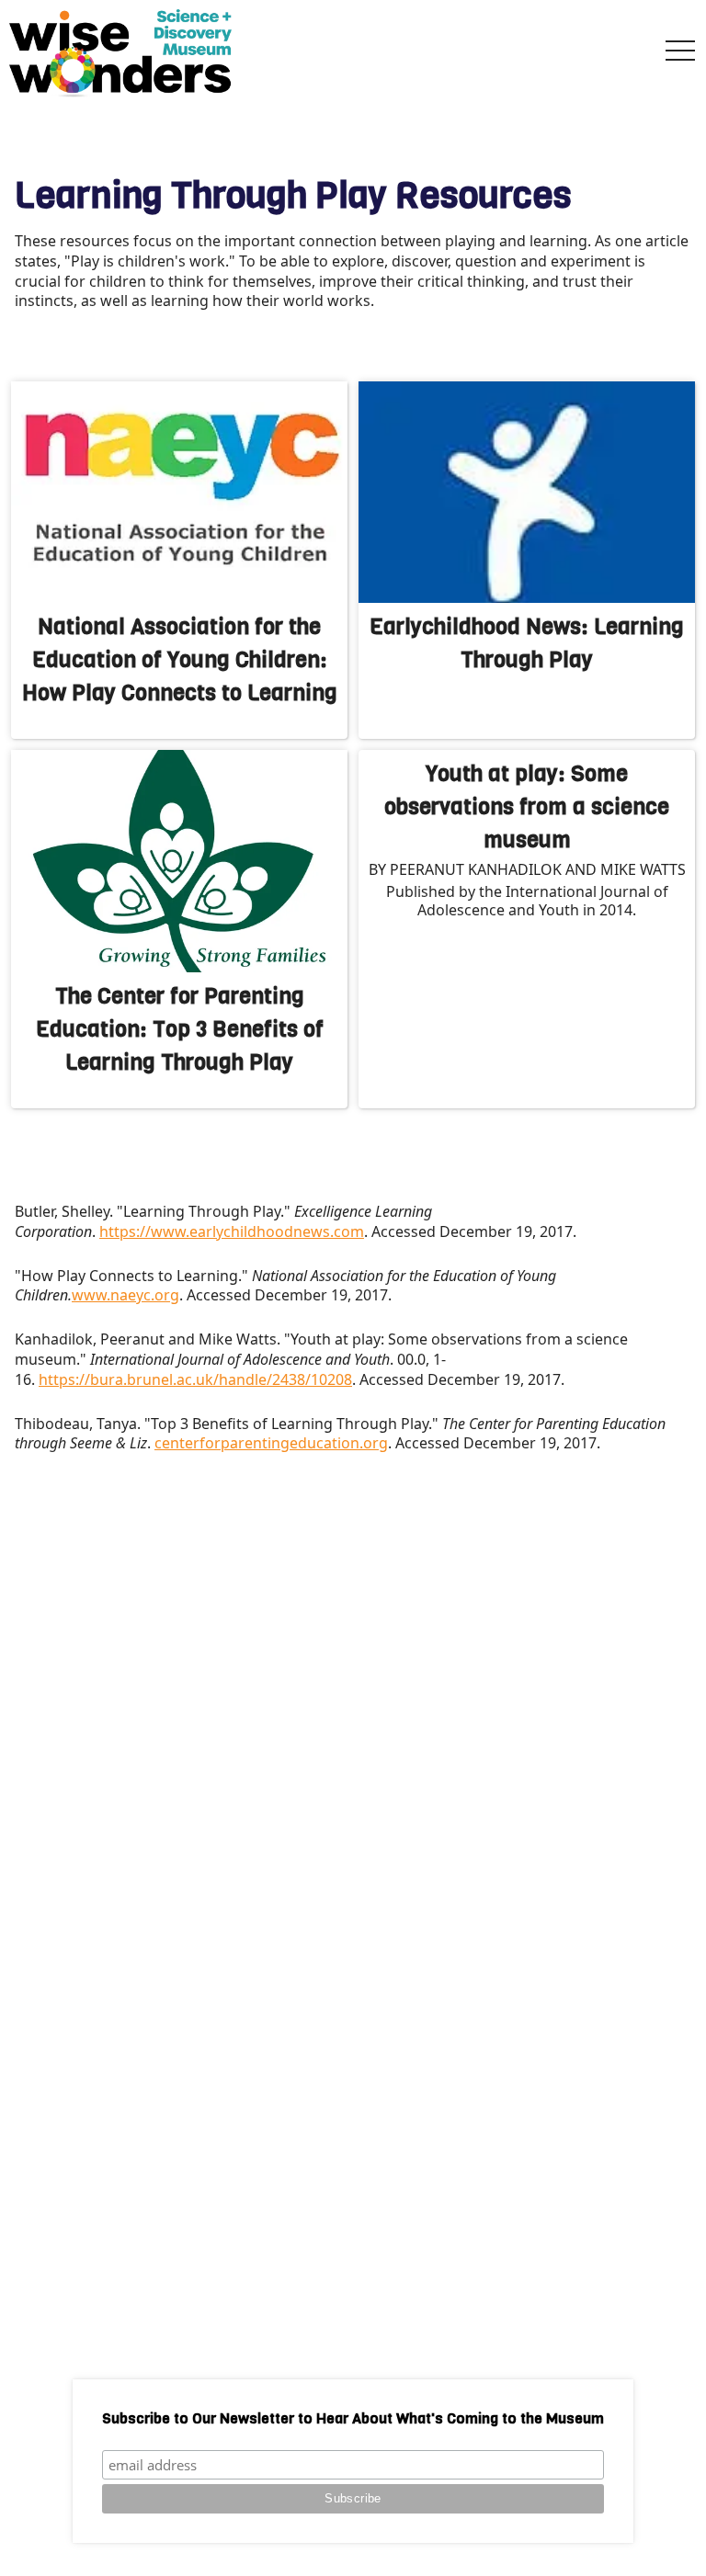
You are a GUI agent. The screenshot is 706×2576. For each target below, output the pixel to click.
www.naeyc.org (125, 1295)
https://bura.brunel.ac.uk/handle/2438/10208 (195, 1379)
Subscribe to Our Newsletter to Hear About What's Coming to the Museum (353, 2418)
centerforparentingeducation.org (271, 1443)
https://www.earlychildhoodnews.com (232, 1231)
